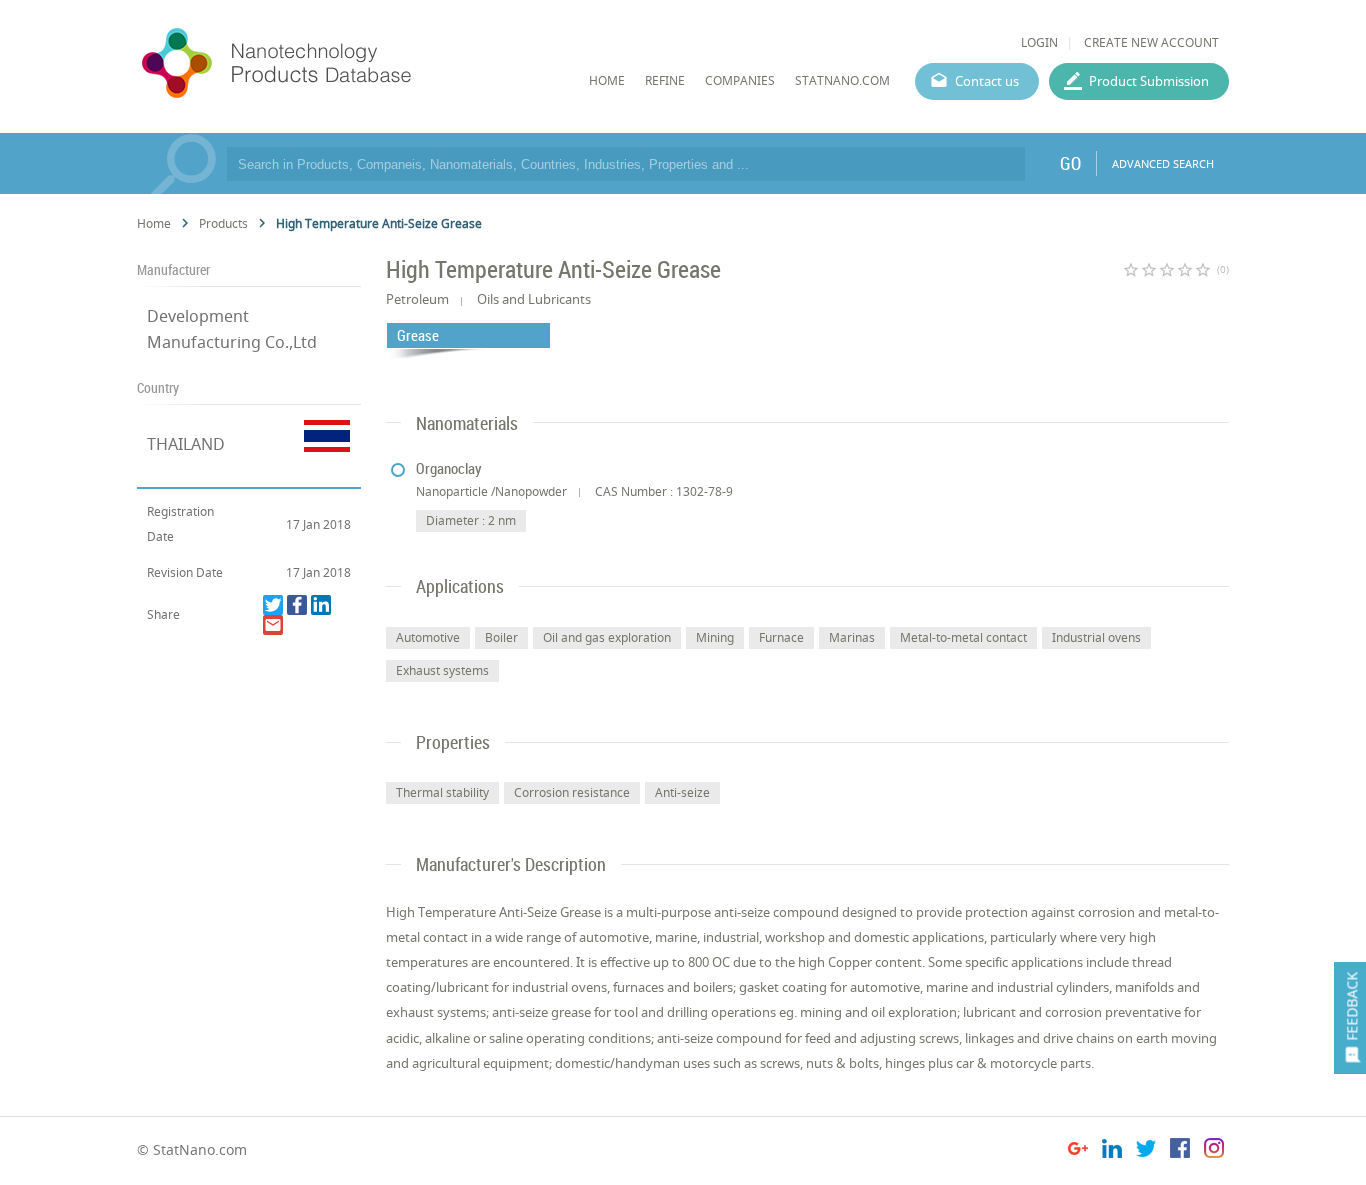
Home (154, 223)
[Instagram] (1214, 1151)
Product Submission (1149, 81)
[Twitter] (273, 605)
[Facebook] (297, 605)
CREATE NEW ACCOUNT (1151, 42)
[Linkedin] (321, 605)
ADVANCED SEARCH (1163, 163)
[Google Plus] (1078, 1151)
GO (1070, 163)
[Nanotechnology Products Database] (336, 64)
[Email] (273, 625)
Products (223, 223)
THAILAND (186, 444)
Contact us (987, 81)
